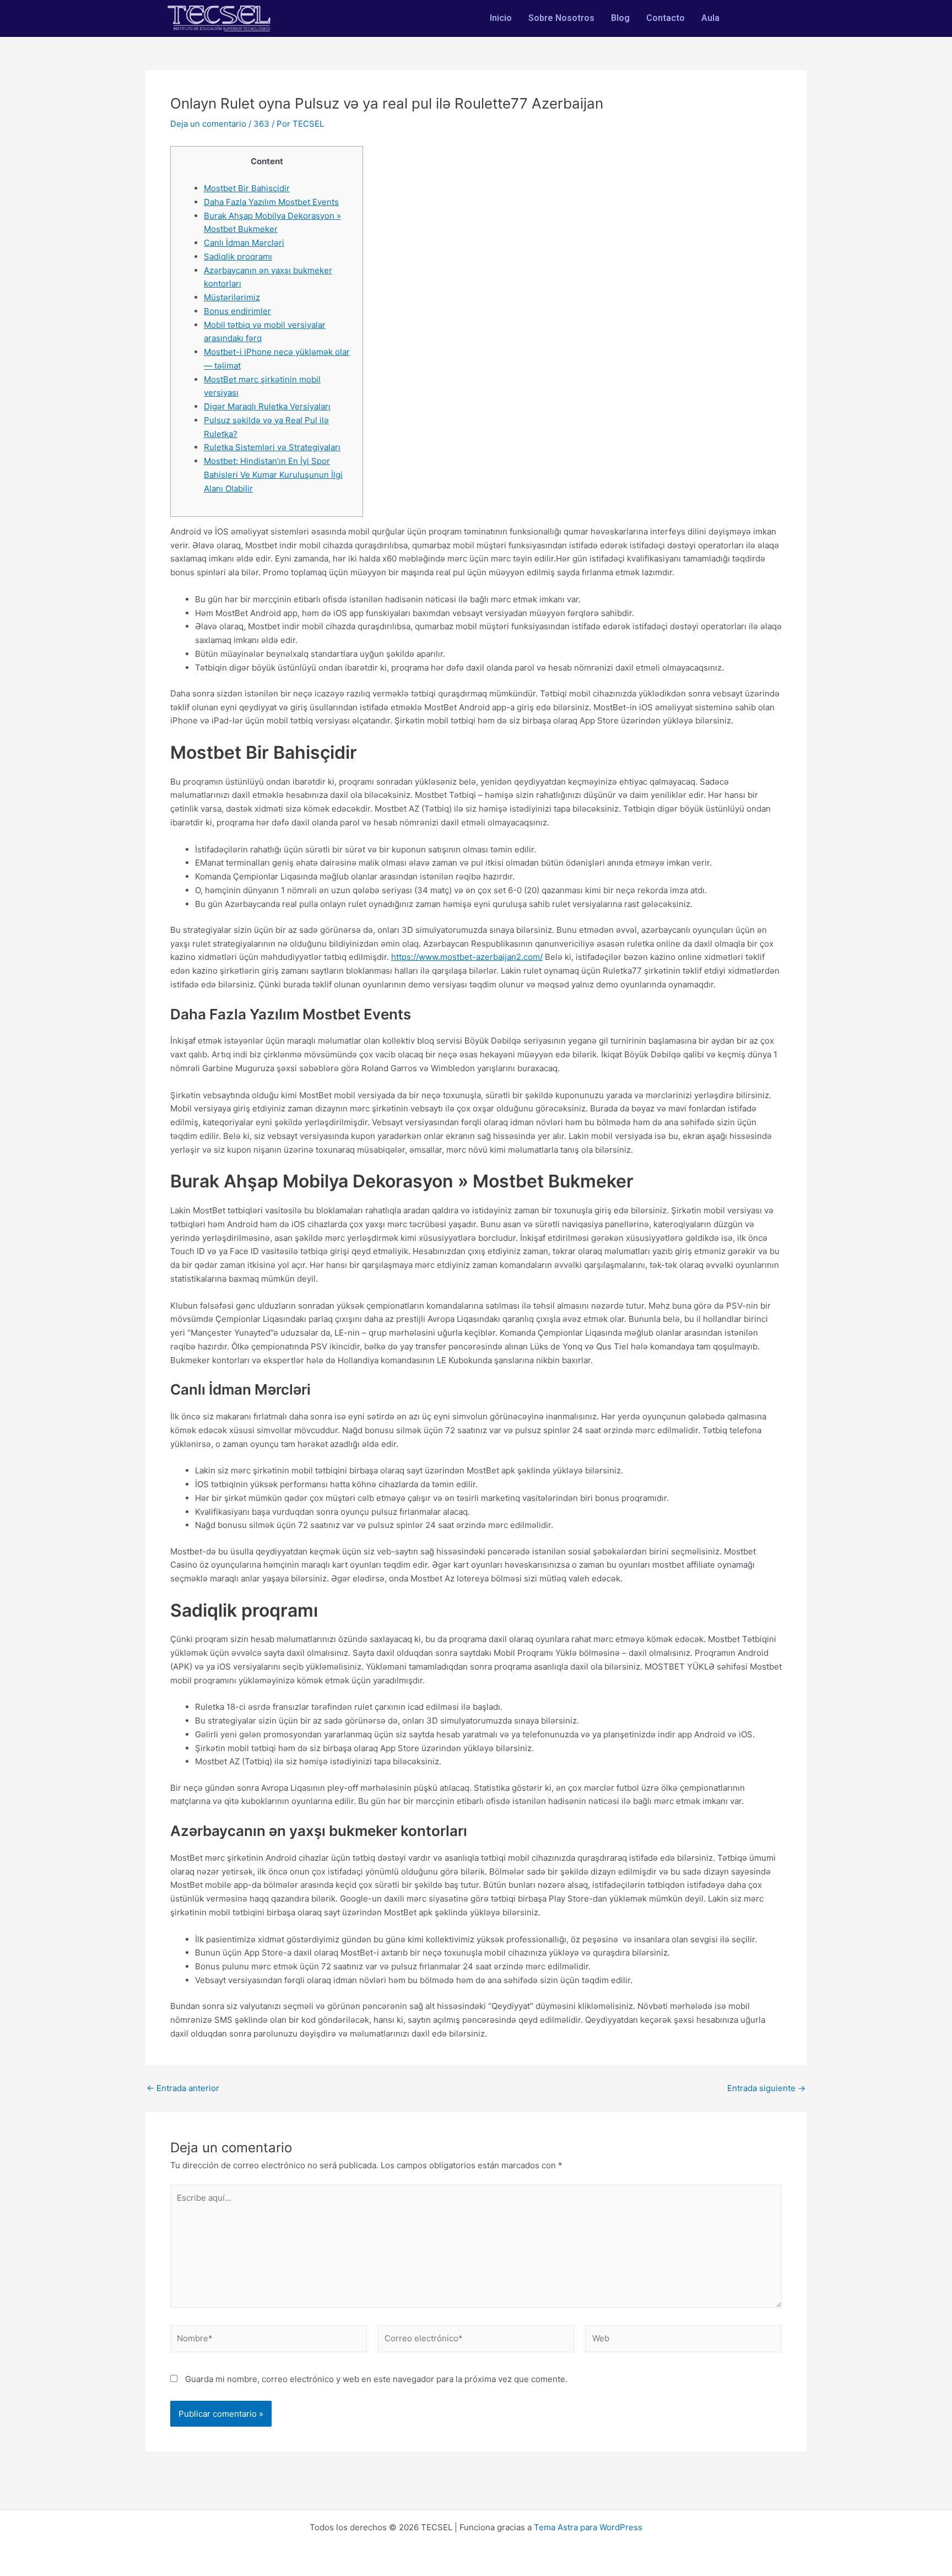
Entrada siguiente (766, 2088)
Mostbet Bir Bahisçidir (247, 188)
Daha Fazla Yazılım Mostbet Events (271, 202)
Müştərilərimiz (232, 297)
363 (261, 124)
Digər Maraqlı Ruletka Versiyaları (267, 406)
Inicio (501, 18)
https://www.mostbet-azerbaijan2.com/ (467, 957)
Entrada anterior (183, 2088)
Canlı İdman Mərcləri (244, 243)
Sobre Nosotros (561, 18)
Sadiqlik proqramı (238, 256)
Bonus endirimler (237, 311)
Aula (710, 18)
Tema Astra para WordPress (588, 2527)
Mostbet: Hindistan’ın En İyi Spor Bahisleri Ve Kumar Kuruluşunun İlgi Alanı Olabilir (273, 475)
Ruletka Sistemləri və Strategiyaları (272, 447)
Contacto (666, 18)
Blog (620, 18)
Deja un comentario (208, 124)
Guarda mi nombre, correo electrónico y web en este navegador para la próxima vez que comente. (376, 2379)
